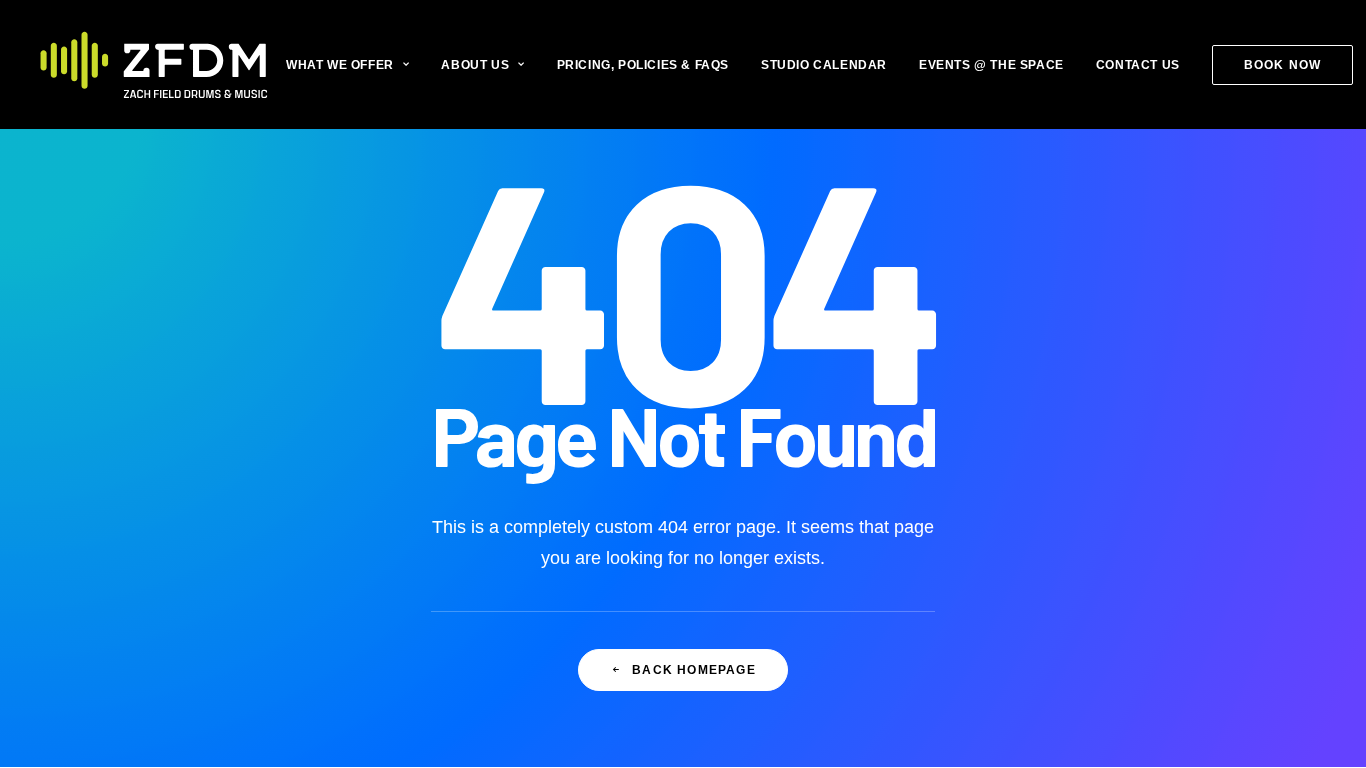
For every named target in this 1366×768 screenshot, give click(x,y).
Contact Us (1138, 65)
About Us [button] (475, 65)
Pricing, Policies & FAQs (643, 65)
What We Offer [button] (340, 65)
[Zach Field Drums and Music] (154, 64)
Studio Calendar (824, 65)
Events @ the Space (991, 65)
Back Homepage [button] (694, 670)
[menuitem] (354, 64)
